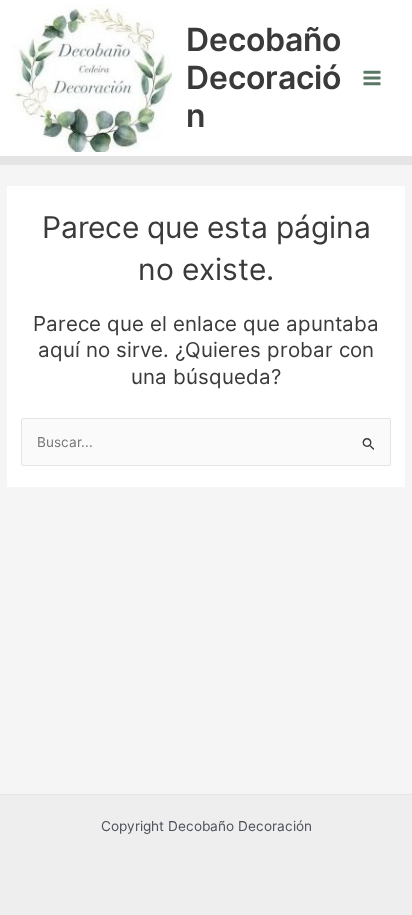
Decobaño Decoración (263, 78)
